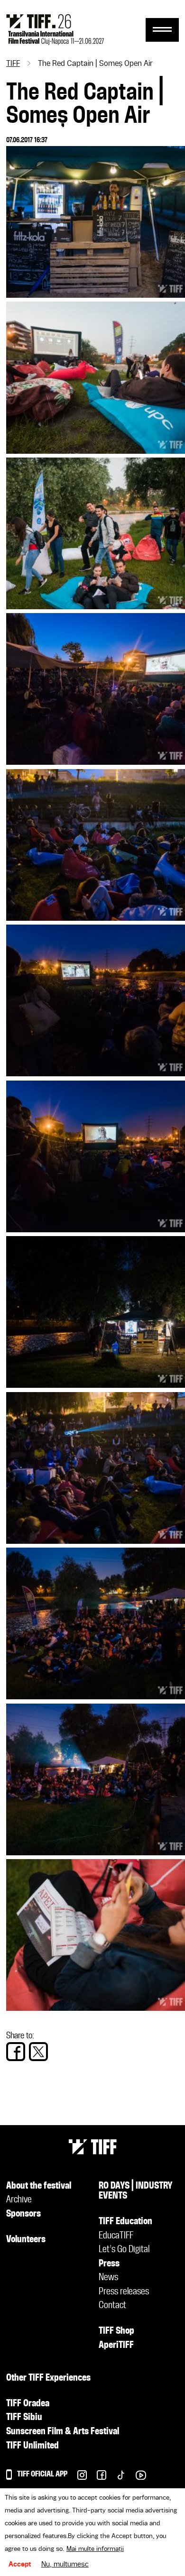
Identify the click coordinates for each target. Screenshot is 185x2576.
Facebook (97, 2478)
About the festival (39, 2186)
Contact (112, 2306)
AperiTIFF (116, 2346)
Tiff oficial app (42, 2474)
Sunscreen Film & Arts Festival (63, 2432)
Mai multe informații (95, 2549)
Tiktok (116, 2478)
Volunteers (26, 2240)
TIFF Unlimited (32, 2446)
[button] (96, 295)
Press (109, 2264)
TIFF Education (125, 2222)
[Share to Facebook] (16, 2052)
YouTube (136, 2478)
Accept (20, 2565)
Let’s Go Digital (124, 2250)
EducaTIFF (116, 2236)
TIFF (13, 64)
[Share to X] (38, 2052)
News (108, 2278)
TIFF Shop (116, 2331)
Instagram (77, 2478)
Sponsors (23, 2214)
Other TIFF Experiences (48, 2378)
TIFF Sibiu (24, 2418)
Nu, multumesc (65, 2565)
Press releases (124, 2292)
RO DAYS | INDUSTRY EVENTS (136, 2191)
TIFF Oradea (28, 2404)
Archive (19, 2200)
